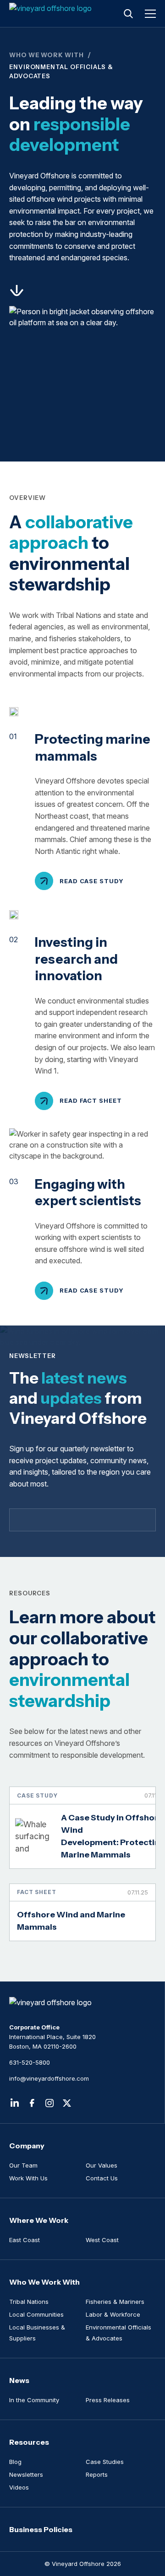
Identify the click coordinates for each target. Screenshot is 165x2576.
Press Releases (108, 2400)
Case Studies (105, 2462)
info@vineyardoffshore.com (49, 2078)
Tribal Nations (29, 2302)
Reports (97, 2474)
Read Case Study (92, 881)
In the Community (34, 2400)
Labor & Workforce (113, 2314)
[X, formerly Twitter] (67, 2103)
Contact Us (102, 2178)
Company (27, 2146)
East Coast (25, 2240)
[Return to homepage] (82, 2002)
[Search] (128, 14)
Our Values (102, 2165)
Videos (19, 2487)
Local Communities (36, 2314)
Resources (29, 2442)
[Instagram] (49, 2103)
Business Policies (41, 2529)
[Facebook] (32, 2103)
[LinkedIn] (15, 2103)
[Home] (52, 14)
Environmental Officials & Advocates (118, 2333)
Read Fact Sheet (91, 1100)
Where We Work (39, 2220)
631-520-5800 (30, 2062)
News (19, 2380)
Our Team (23, 2165)
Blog (15, 2462)
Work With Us (28, 2178)
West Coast (102, 2240)
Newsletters (26, 2474)
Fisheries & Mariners (115, 2302)
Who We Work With (47, 55)
